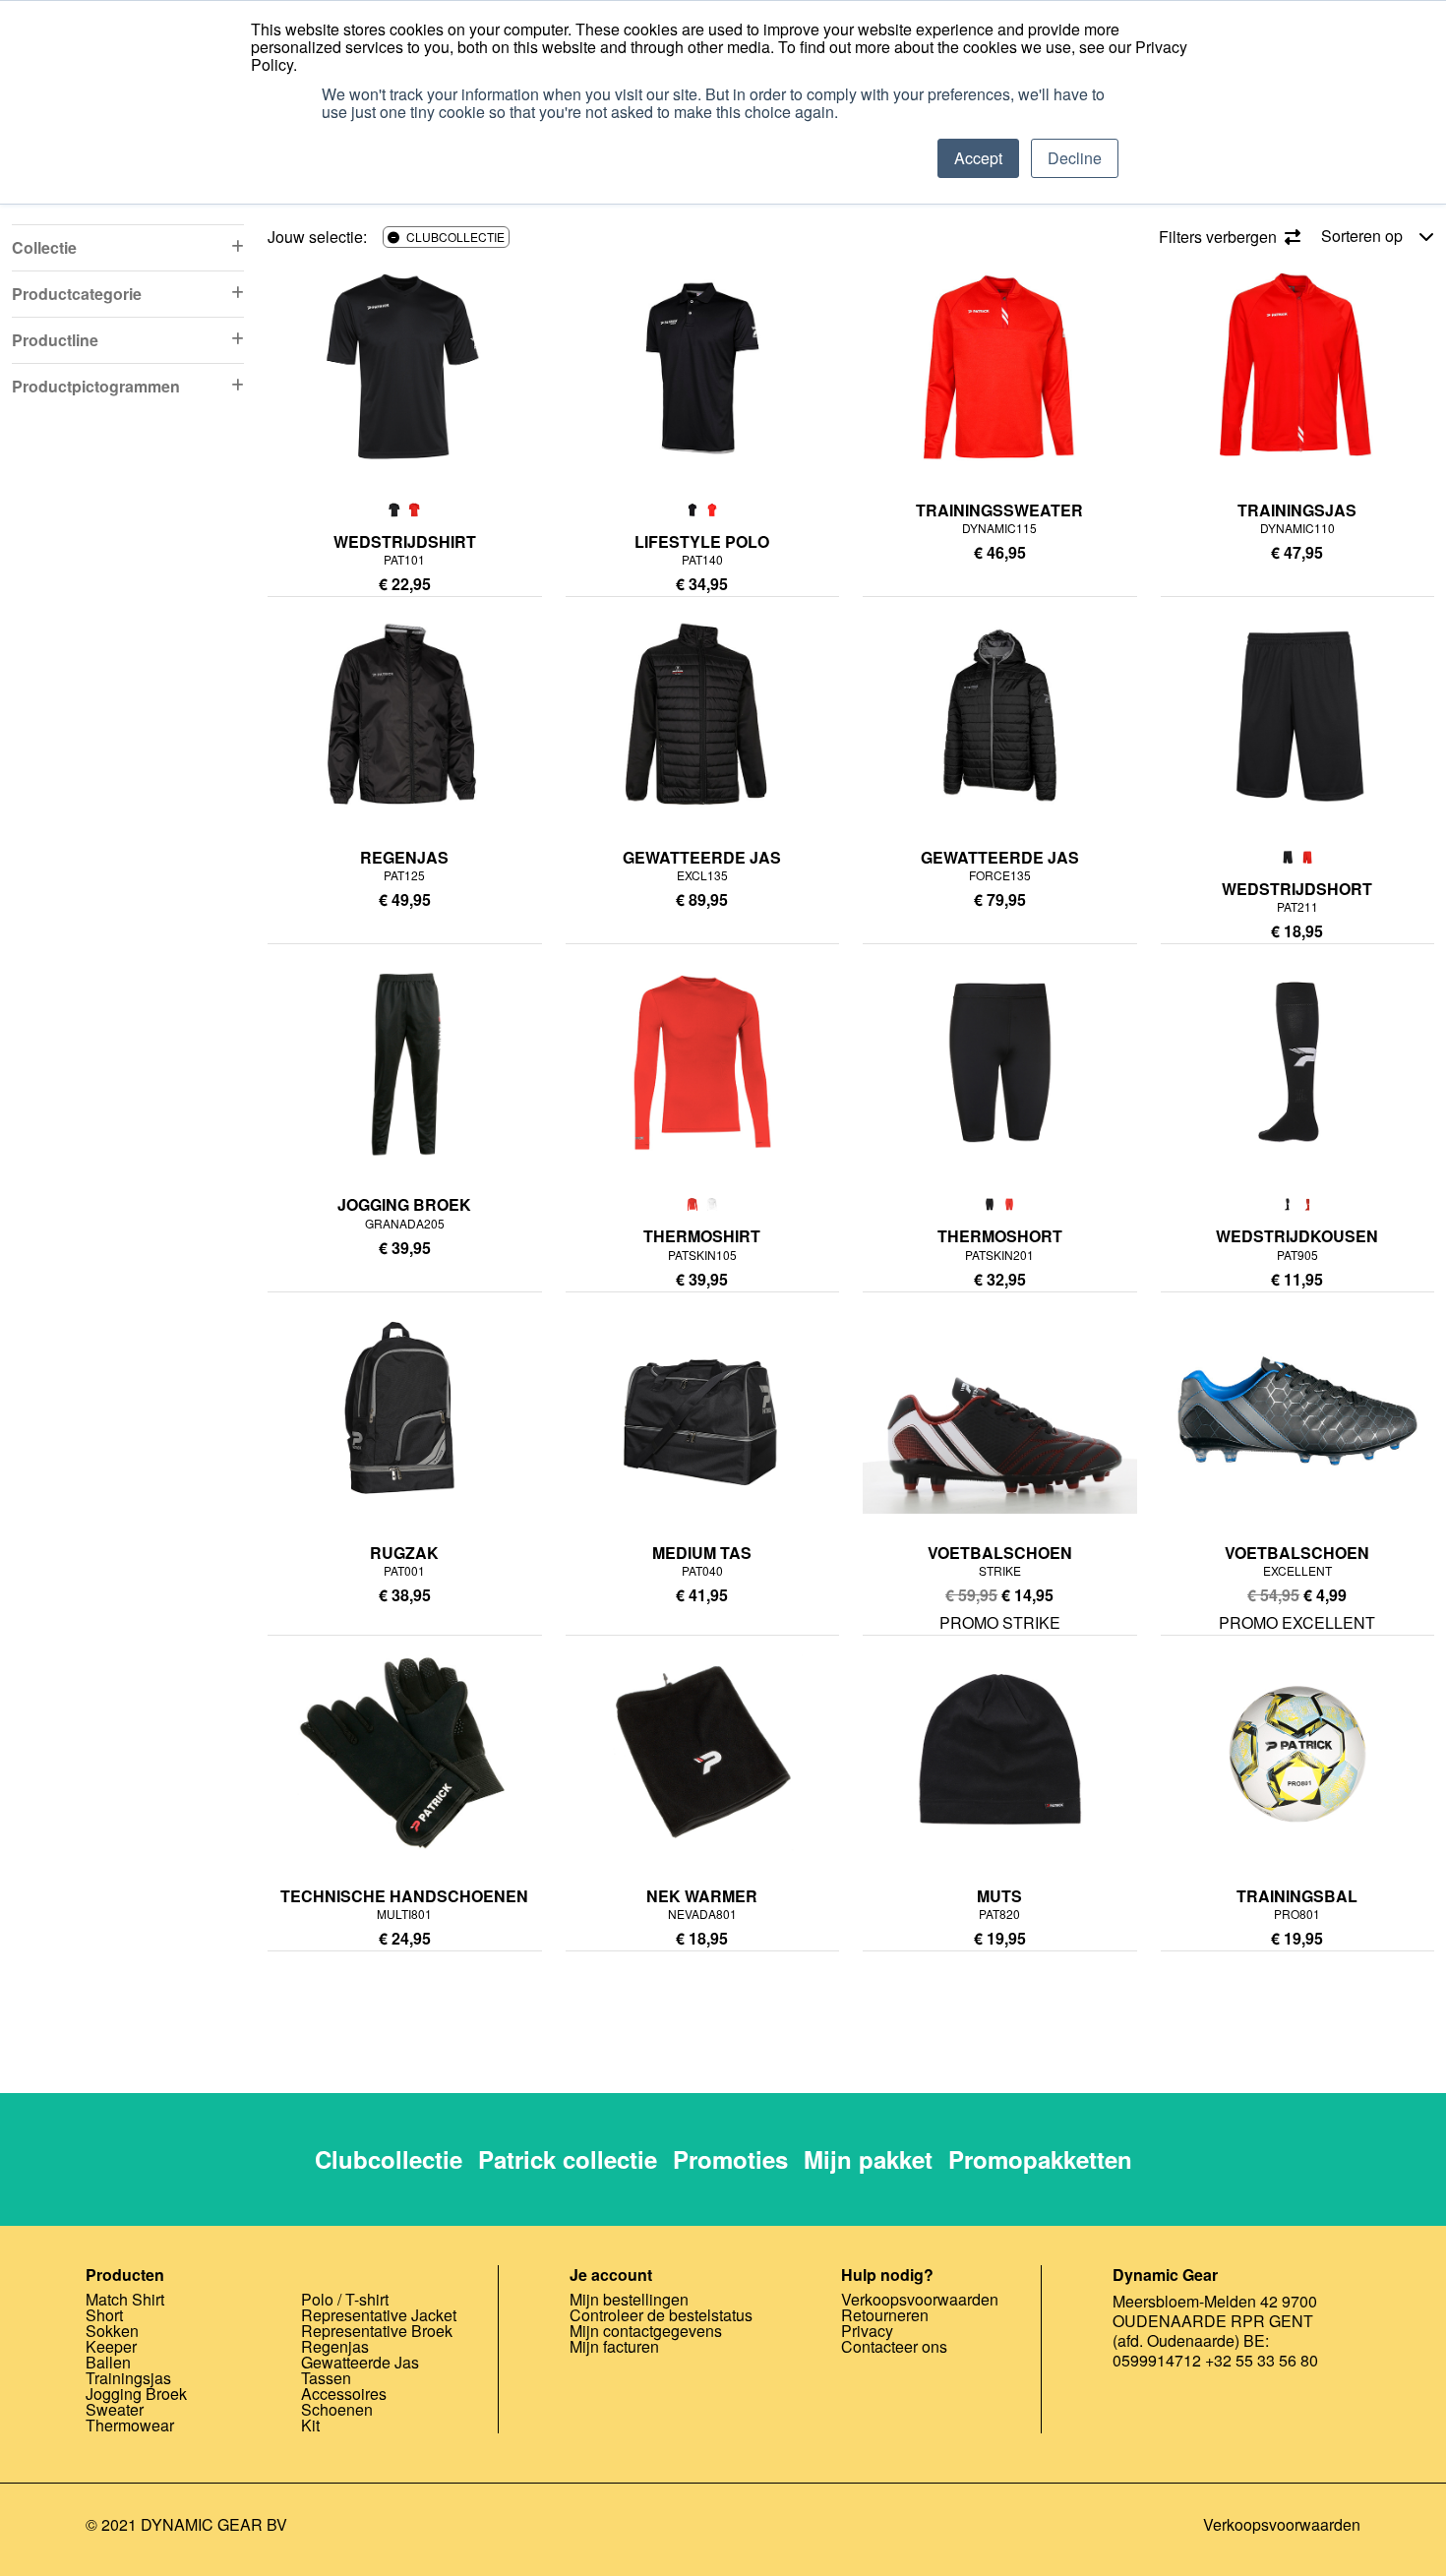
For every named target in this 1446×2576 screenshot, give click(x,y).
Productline (55, 340)
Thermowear (130, 2425)
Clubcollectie (389, 2159)
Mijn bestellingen (629, 2299)
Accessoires (344, 2394)
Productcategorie (77, 294)
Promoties (730, 2159)
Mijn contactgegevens (646, 2331)
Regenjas (335, 2346)
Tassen (326, 2378)
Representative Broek (377, 2331)
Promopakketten (1040, 2159)
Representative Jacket (379, 2315)
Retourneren (885, 2315)
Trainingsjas (128, 2378)
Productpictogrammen (96, 386)
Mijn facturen (614, 2346)
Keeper (111, 2346)
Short (104, 2315)
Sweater (115, 2409)
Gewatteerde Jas (360, 2362)
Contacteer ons (894, 2346)
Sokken (112, 2331)
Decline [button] (1075, 158)
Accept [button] (978, 158)
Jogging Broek (136, 2394)
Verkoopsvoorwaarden (920, 2299)
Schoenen (337, 2409)
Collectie (44, 247)
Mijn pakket (868, 2159)
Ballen (108, 2362)
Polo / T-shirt (345, 2299)
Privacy (867, 2331)
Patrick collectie (568, 2159)
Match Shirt (125, 2299)
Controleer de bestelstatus (661, 2315)
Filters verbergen (1220, 237)
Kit (310, 2425)
